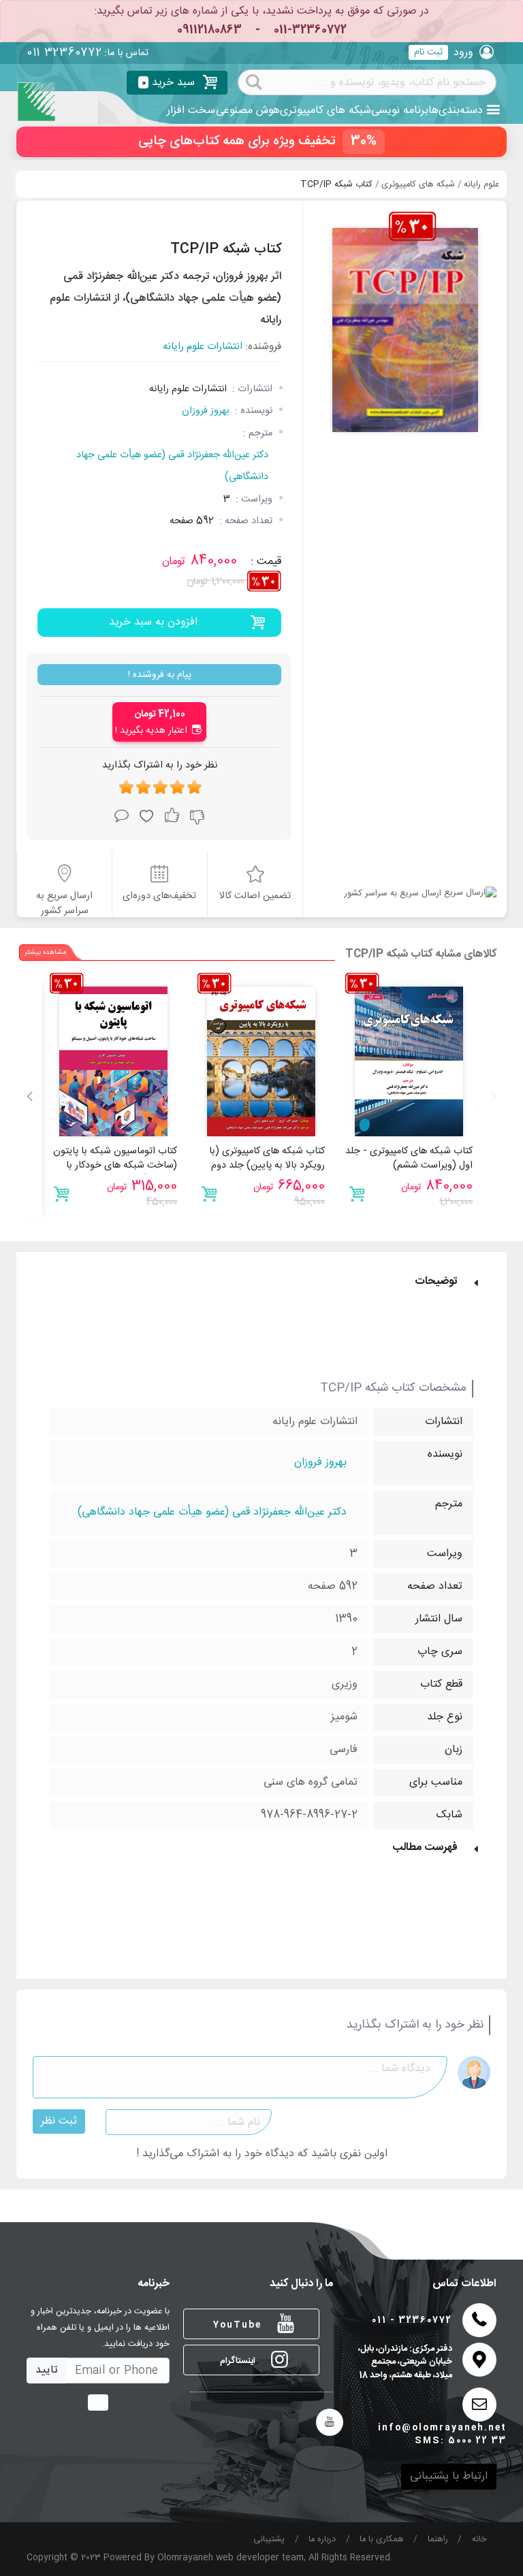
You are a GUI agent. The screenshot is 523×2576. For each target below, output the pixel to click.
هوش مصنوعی (248, 111)
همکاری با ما (382, 2540)
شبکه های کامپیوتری (326, 111)
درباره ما (322, 2540)
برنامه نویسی (400, 111)
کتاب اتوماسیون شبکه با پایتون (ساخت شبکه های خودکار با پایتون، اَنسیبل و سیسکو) (115, 1166)
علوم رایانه (481, 185)
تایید (47, 2370)
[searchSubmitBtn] (254, 81)
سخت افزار (191, 111)
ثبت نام (428, 52)
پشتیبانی (269, 2540)
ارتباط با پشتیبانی (449, 2476)
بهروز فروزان (206, 411)
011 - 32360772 (412, 2321)
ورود (463, 53)
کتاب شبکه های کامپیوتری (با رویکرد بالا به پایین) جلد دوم (267, 1159)
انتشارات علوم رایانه (203, 347)
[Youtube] (330, 2422)
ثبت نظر (59, 2121)
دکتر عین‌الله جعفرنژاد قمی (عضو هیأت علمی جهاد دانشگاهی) (172, 466)
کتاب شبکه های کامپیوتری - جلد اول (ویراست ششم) (409, 1159)
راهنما (438, 2540)
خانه (479, 2540)
